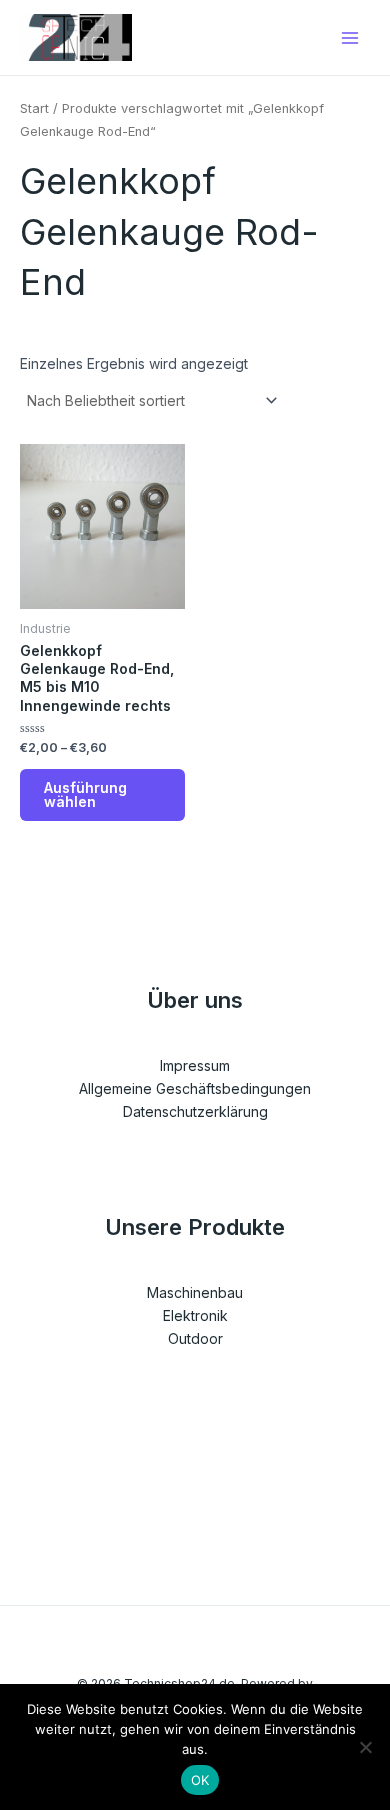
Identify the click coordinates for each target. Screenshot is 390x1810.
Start (34, 108)
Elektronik (195, 1315)
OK (200, 1780)
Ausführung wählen (85, 794)
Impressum (195, 1065)
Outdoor (195, 1338)
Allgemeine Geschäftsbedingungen (195, 1088)
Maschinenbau (195, 1292)
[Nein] (365, 1747)
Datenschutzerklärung (195, 1111)
